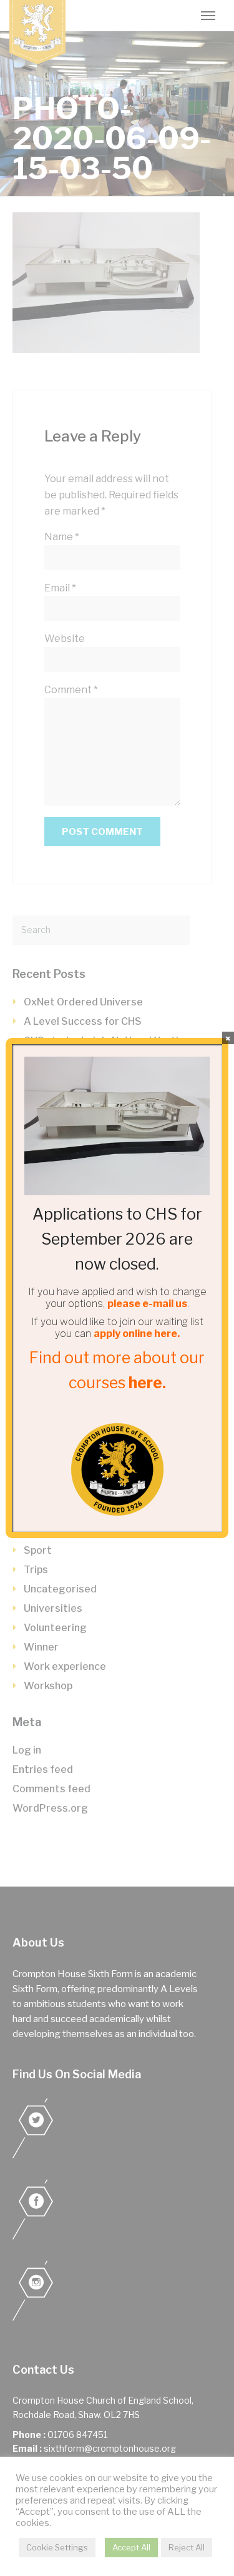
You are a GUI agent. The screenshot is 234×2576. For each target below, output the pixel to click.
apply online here (135, 1334)
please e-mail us (147, 1304)
